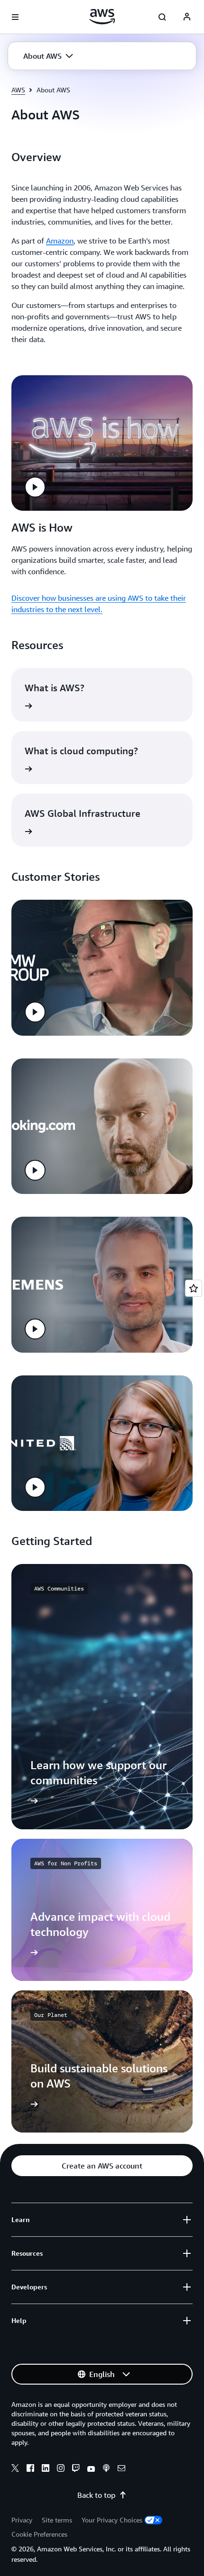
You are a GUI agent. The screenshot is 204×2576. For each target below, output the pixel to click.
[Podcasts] (106, 2469)
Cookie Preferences (39, 2534)
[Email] (121, 2469)
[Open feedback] (194, 1288)
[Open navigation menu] (15, 17)
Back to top (96, 2495)
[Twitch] (76, 2469)
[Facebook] (30, 2469)
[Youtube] (91, 2469)
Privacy (22, 2520)
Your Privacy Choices (112, 2520)
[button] (48, 56)
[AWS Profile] (187, 17)
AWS (18, 90)
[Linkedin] (46, 2469)
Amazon (60, 241)
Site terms (57, 2520)
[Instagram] (61, 2469)
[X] (15, 2469)
